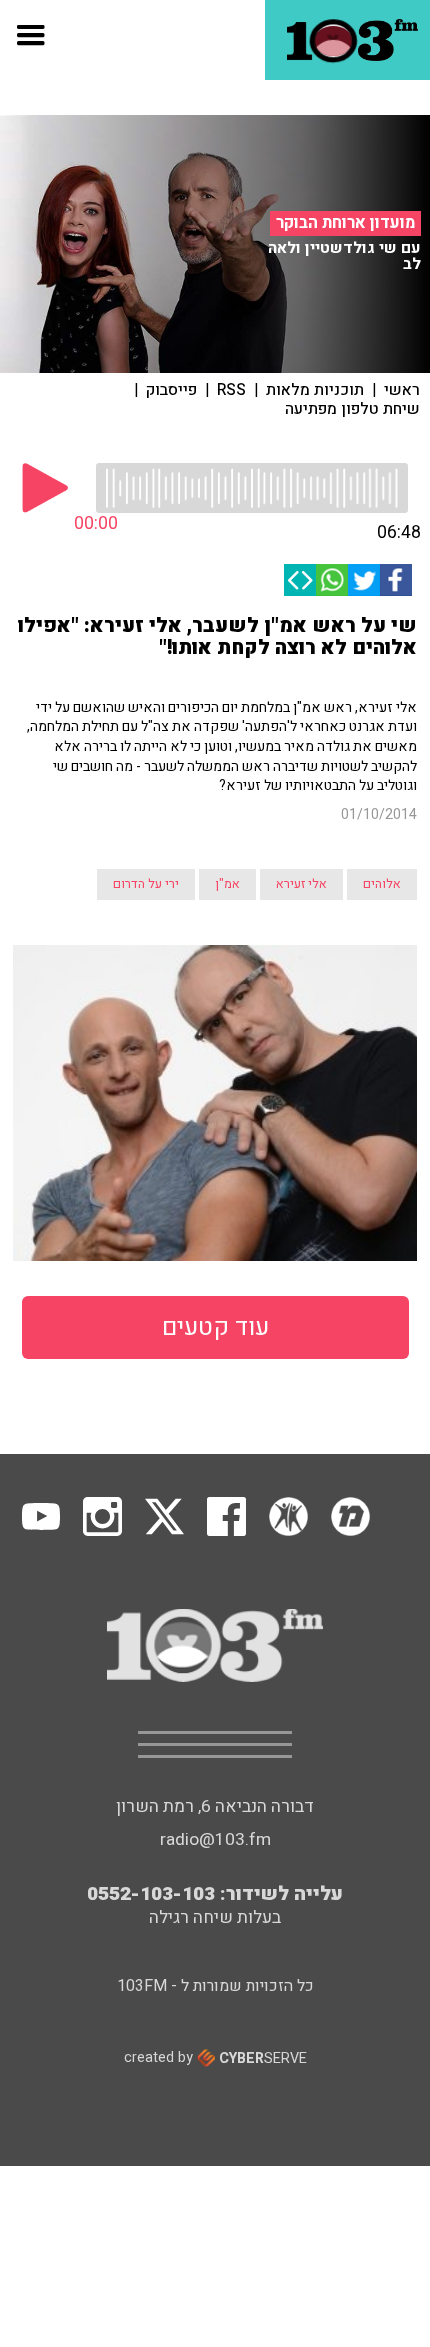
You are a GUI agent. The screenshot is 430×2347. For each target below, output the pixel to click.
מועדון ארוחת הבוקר (345, 223)
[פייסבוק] (396, 580)
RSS (231, 390)
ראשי (402, 390)
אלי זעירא (301, 884)
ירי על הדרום (146, 884)
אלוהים (382, 884)
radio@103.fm (215, 1839)
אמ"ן (227, 884)
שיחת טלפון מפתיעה (352, 409)
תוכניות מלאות (315, 390)
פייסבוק (171, 390)
